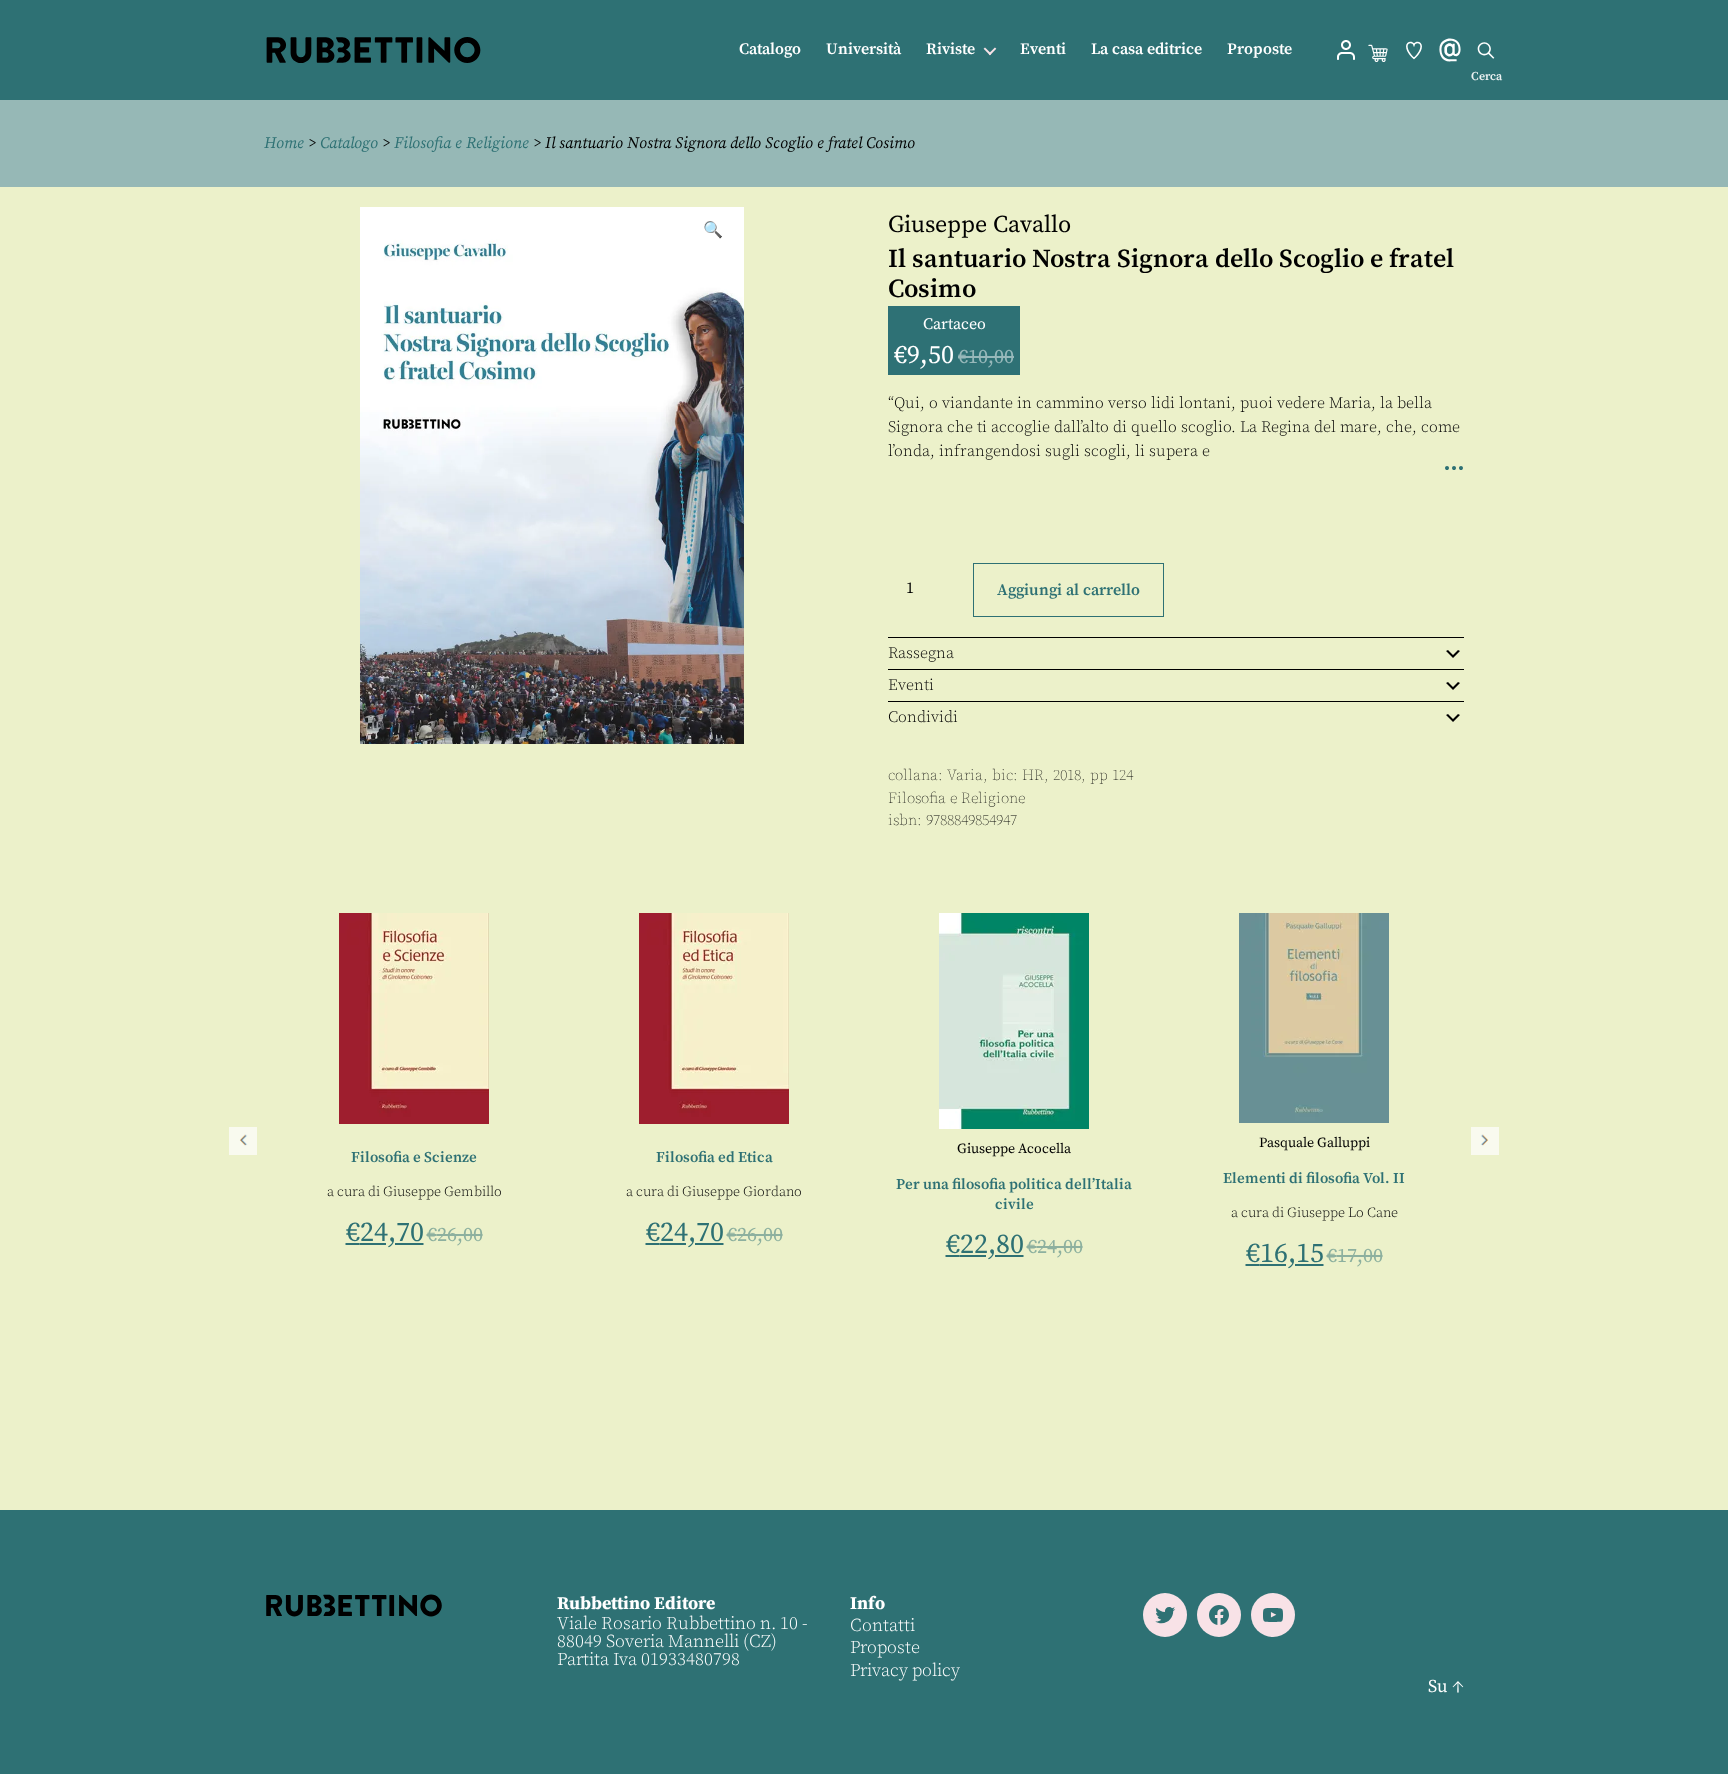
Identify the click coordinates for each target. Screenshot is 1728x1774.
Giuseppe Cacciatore (359, 1145)
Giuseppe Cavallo (979, 225)
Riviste (950, 49)
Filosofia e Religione (461, 143)
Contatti (882, 1625)
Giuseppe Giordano (987, 1192)
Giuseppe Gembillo (687, 1192)
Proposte (1259, 49)
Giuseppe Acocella (1259, 1149)
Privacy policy (905, 1670)
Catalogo (770, 49)
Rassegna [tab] (921, 653)
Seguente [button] (1485, 1141)
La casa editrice (1146, 49)
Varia (965, 775)
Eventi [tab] (911, 685)
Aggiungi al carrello (1068, 590)
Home (284, 143)
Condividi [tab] (923, 717)
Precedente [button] (243, 1141)
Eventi (1043, 49)
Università (863, 49)
